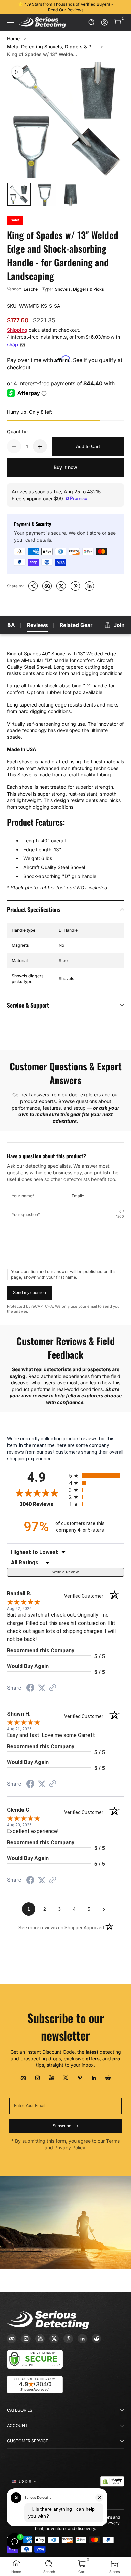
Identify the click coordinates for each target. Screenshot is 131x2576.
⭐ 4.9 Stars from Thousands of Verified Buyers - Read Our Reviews (66, 7)
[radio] (96, 1475)
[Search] (92, 23)
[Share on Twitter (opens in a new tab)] (42, 1688)
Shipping (17, 330)
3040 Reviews (42, 1504)
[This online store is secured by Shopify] (112, 2481)
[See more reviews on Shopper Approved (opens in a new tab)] (53, 1688)
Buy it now (65, 467)
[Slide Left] (12, 7)
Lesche (31, 289)
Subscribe (62, 2126)
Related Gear (76, 625)
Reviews (37, 625)
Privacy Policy (70, 2147)
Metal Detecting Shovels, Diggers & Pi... (52, 46)
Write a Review (65, 1572)
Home (13, 39)
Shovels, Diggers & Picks (80, 289)
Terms (113, 2141)
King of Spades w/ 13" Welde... (42, 54)
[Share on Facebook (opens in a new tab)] (30, 1689)
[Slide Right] (119, 7)
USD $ (25, 2481)
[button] (92, 23)
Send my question (30, 1293)
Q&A (9, 625)
